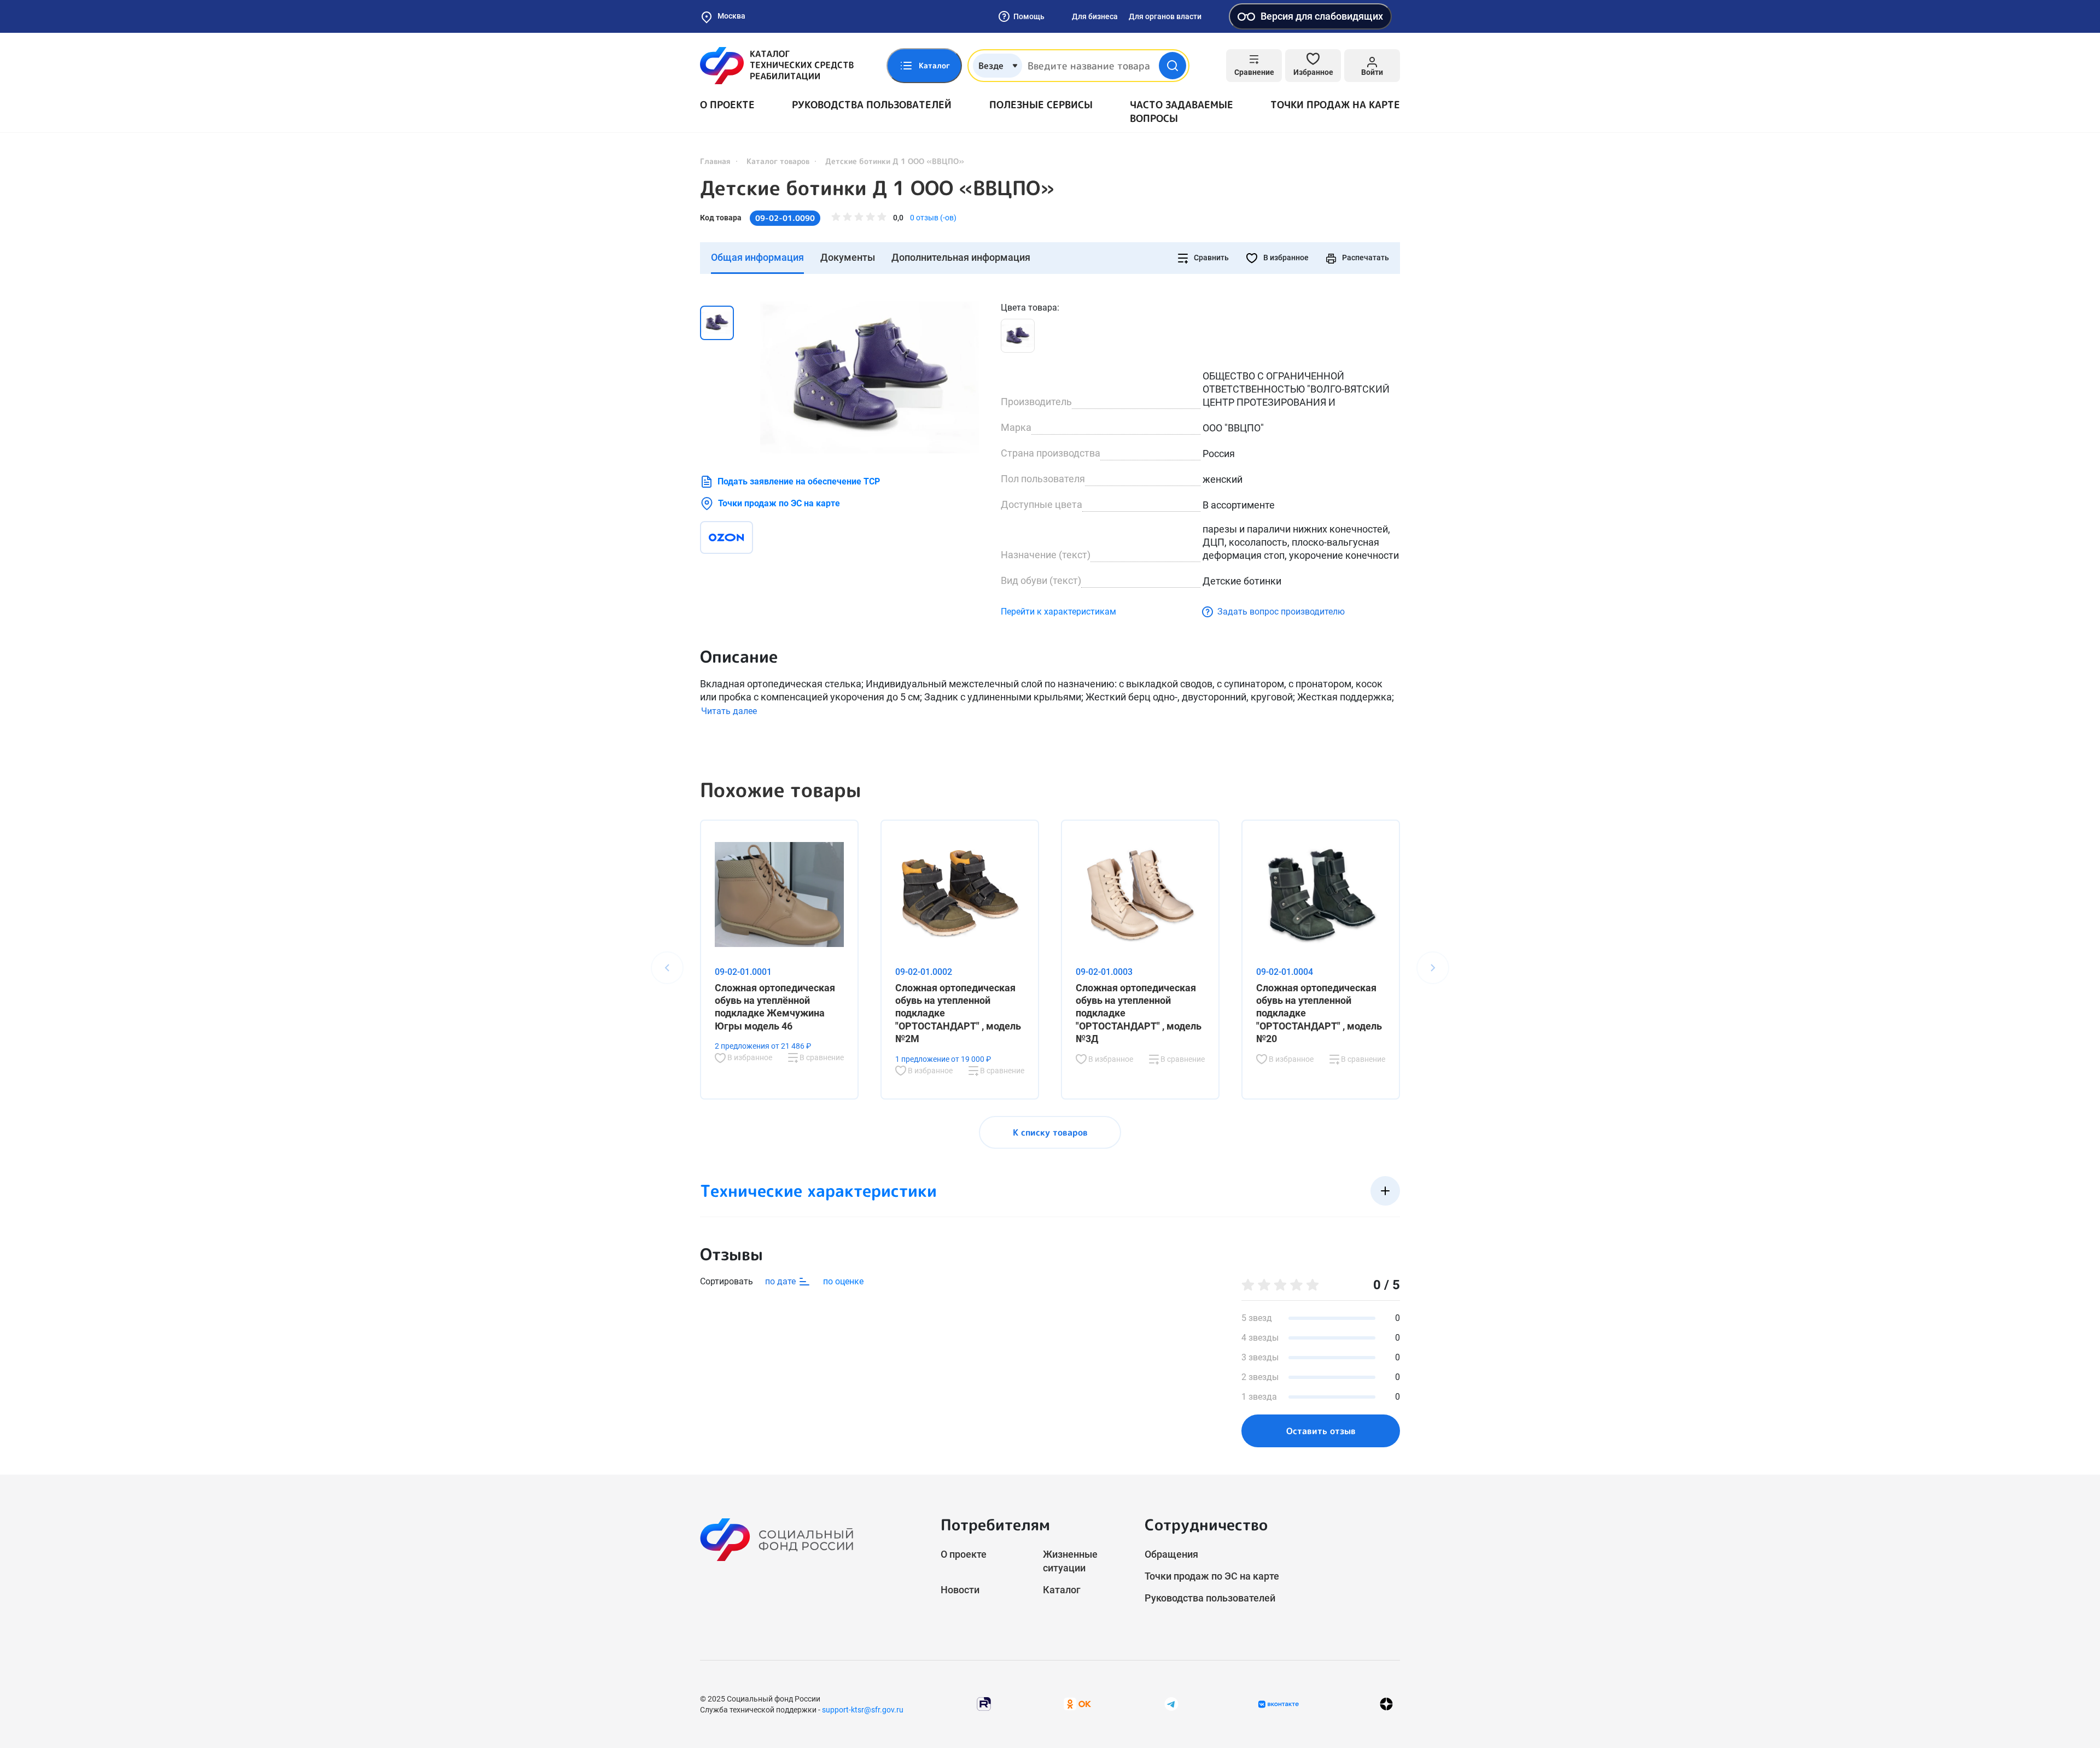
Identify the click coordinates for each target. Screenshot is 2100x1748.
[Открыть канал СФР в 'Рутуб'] (984, 1703)
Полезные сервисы (1041, 105)
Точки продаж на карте (1335, 105)
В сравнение (821, 1057)
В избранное (1285, 258)
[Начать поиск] (1172, 66)
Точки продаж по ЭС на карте (779, 503)
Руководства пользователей (872, 105)
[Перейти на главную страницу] (777, 66)
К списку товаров (1050, 1132)
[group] (870, 377)
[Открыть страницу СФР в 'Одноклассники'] (1077, 1703)
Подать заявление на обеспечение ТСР (799, 481)
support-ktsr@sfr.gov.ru (863, 1710)
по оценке (843, 1281)
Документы (848, 257)
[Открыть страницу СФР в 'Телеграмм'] (1171, 1703)
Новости (960, 1590)
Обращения (1171, 1554)
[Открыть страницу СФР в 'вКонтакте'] (1279, 1704)
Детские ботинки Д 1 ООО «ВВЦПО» (877, 188)
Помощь (1029, 16)
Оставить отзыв (1321, 1431)
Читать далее (729, 711)
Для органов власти (1165, 16)
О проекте (727, 105)
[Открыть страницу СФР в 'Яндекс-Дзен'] (1386, 1704)
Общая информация (757, 257)
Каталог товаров (778, 161)
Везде (991, 66)
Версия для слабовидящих (1322, 16)
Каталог (1062, 1590)
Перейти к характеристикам (1058, 612)
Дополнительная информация (961, 257)
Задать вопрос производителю (1281, 612)
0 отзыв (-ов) (933, 218)
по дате (781, 1281)
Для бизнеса (1095, 16)
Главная (715, 161)
